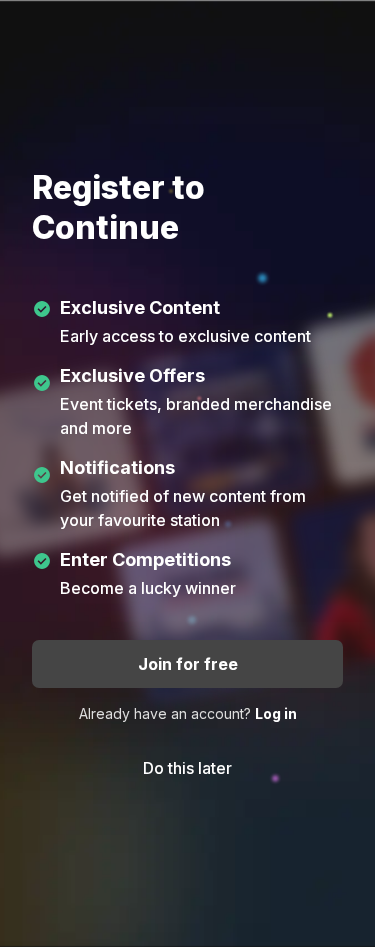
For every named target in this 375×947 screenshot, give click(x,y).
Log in (276, 713)
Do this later (187, 768)
